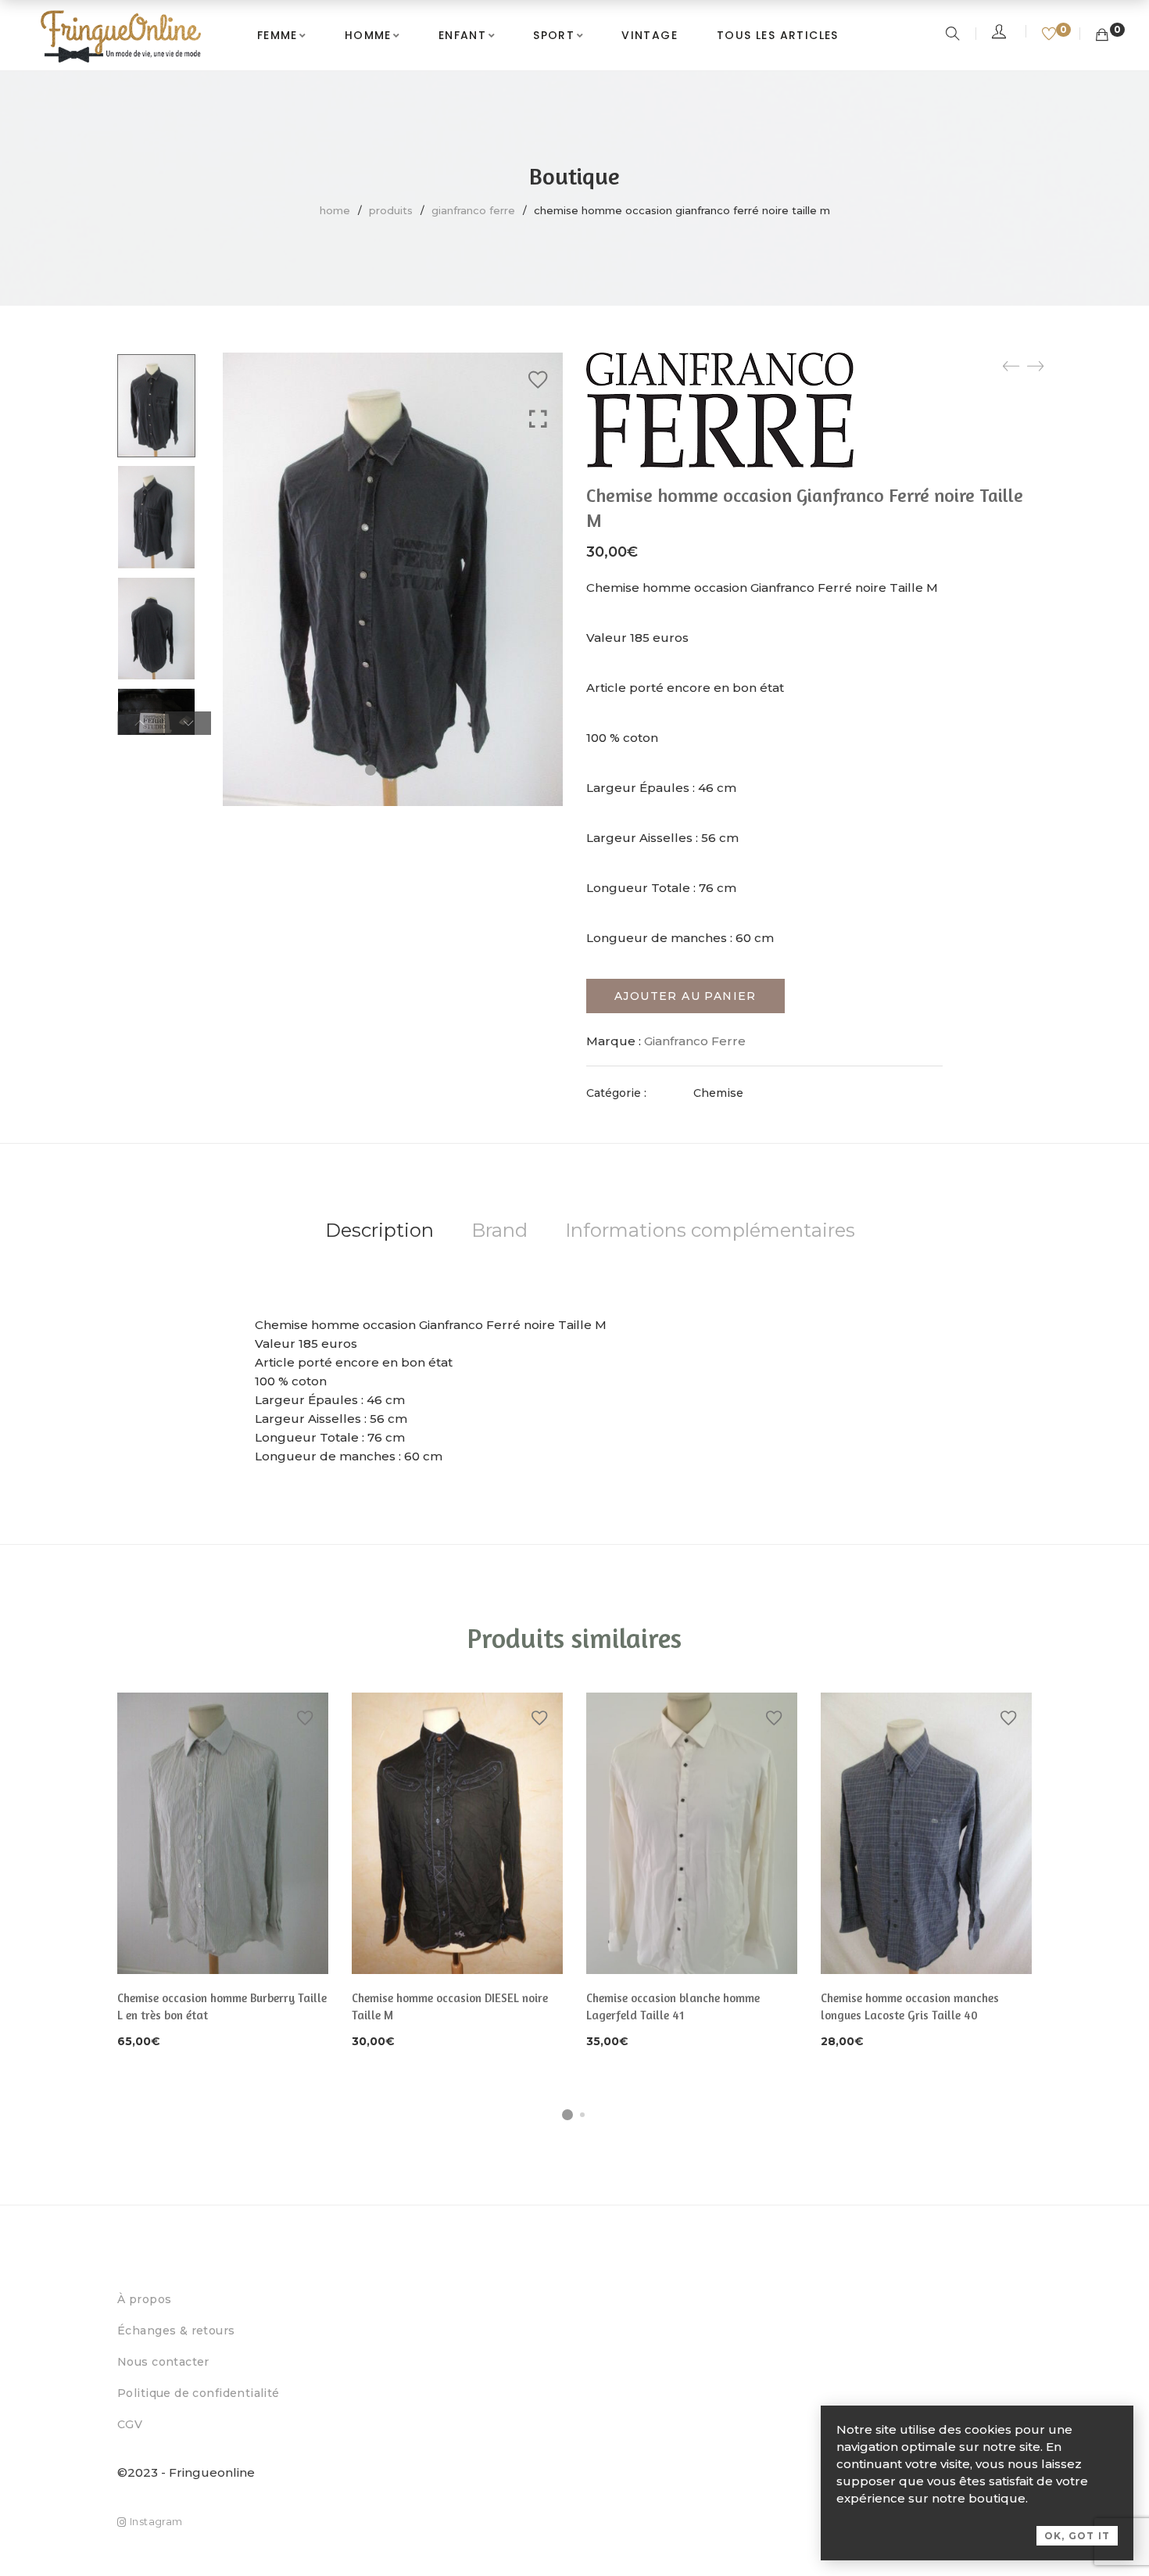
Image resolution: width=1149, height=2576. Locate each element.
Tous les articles (778, 35)
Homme (368, 35)
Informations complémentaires (710, 1230)
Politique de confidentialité (199, 2393)
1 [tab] (567, 2115)
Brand (499, 1230)
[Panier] (1102, 35)
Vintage (650, 35)
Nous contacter (163, 2362)
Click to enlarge (538, 419)
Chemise (718, 1093)
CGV (130, 2424)
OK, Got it (1077, 2536)
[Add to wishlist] (538, 380)
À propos (144, 2299)
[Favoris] (1051, 35)
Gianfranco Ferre (473, 210)
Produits (391, 210)
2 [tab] (582, 2115)
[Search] (955, 35)
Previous (140, 723)
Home (335, 210)
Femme (277, 35)
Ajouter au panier (685, 996)
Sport (554, 35)
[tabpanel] (223, 1872)
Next (188, 723)
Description (379, 1230)
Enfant (462, 35)
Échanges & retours (176, 2331)
